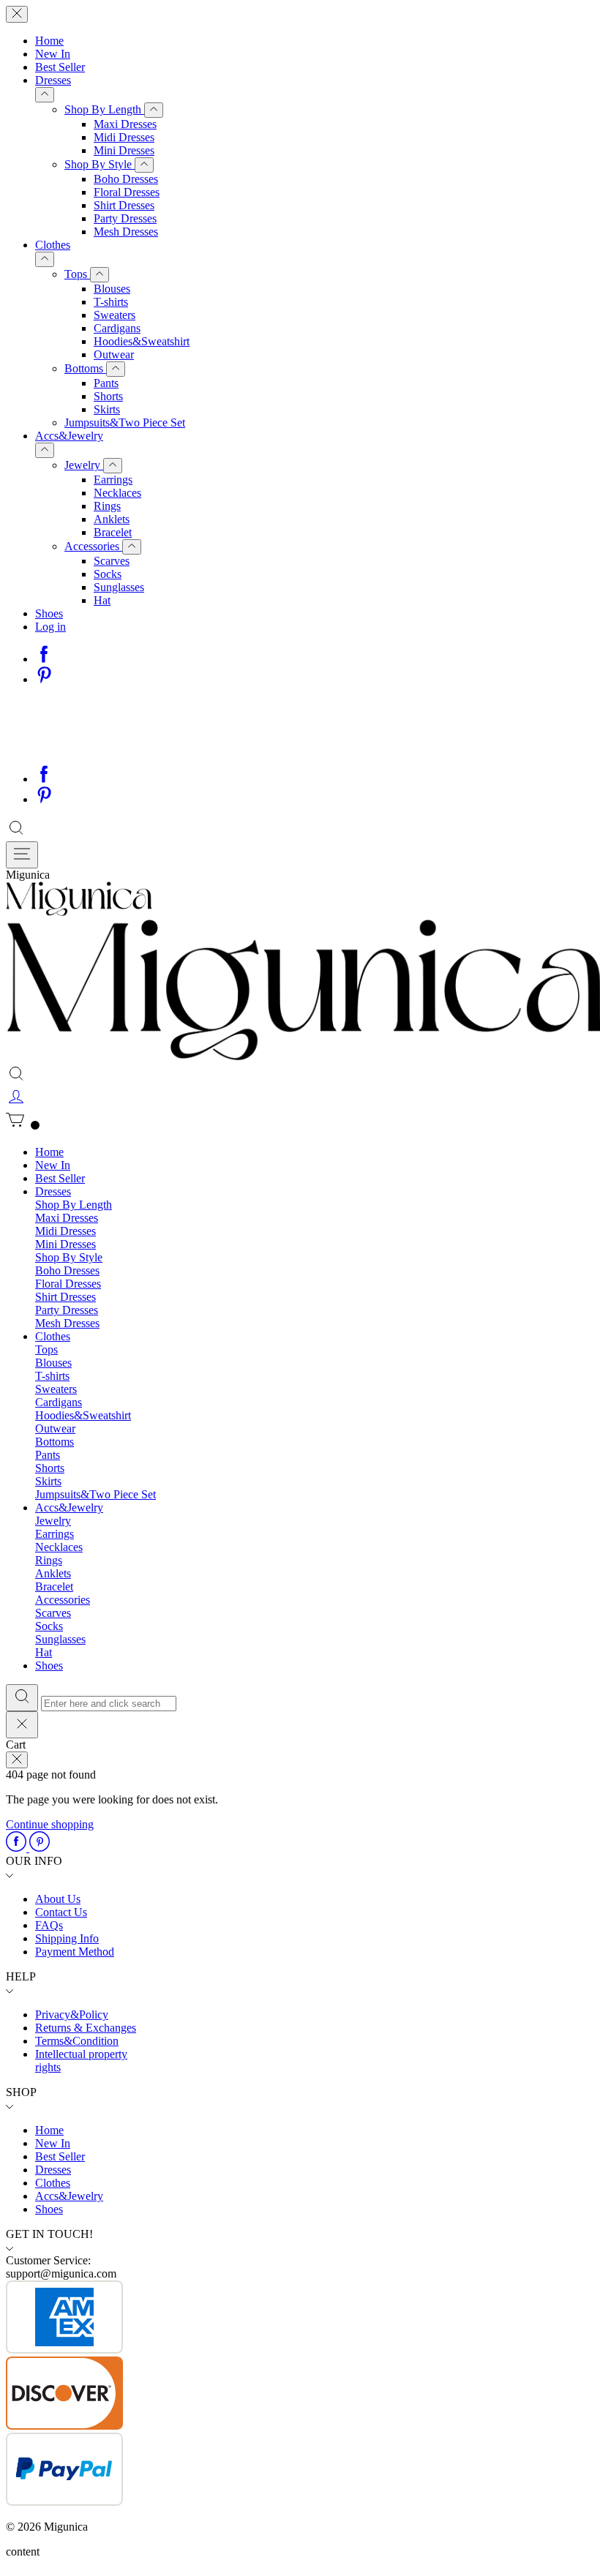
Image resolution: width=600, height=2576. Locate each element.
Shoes (49, 613)
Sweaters (115, 315)
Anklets (112, 519)
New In (53, 54)
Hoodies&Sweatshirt (142, 341)
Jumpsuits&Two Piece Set (125, 423)
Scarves (112, 561)
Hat (102, 600)
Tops (77, 274)
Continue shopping (50, 1824)
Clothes (53, 245)
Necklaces (117, 493)
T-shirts (111, 302)
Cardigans (117, 328)
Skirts (107, 409)
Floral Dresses (127, 192)
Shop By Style (100, 164)
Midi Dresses (124, 137)
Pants (106, 383)
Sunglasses (119, 587)
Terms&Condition (77, 2041)
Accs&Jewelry (69, 436)
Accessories (93, 546)
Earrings (113, 480)
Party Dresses (125, 218)
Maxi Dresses (125, 124)
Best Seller (60, 67)
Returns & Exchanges (86, 2028)
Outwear (114, 354)
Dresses (53, 80)
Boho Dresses (126, 179)
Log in (50, 627)
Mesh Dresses (126, 232)
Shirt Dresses (124, 205)
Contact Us (61, 1912)
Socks (108, 574)
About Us (58, 1899)
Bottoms (85, 368)
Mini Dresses (124, 150)
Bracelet (113, 532)
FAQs (49, 1925)
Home (49, 41)
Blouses (112, 289)
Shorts (108, 396)
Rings (107, 506)
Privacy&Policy (72, 2014)
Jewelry (84, 465)
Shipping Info (67, 1938)
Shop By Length (104, 109)
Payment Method (75, 1952)
